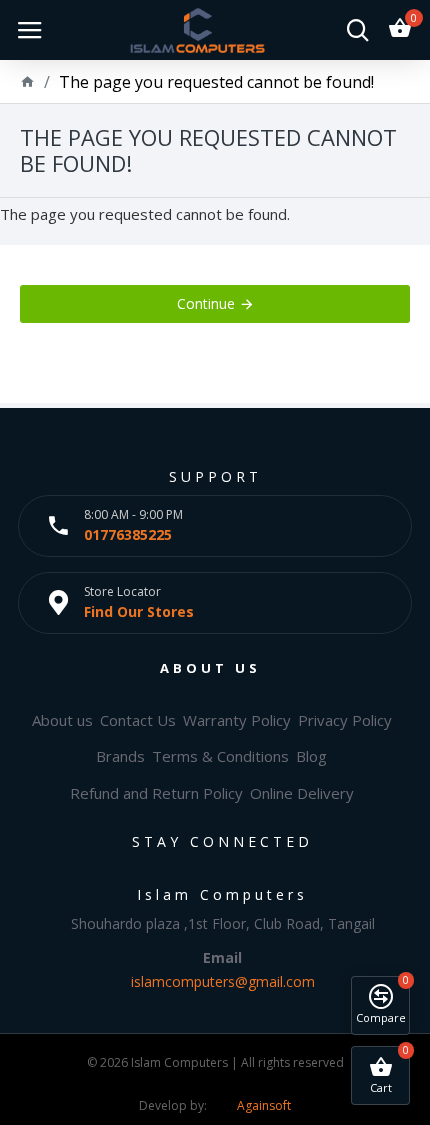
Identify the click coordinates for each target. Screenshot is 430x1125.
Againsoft (264, 1105)
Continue (206, 303)
